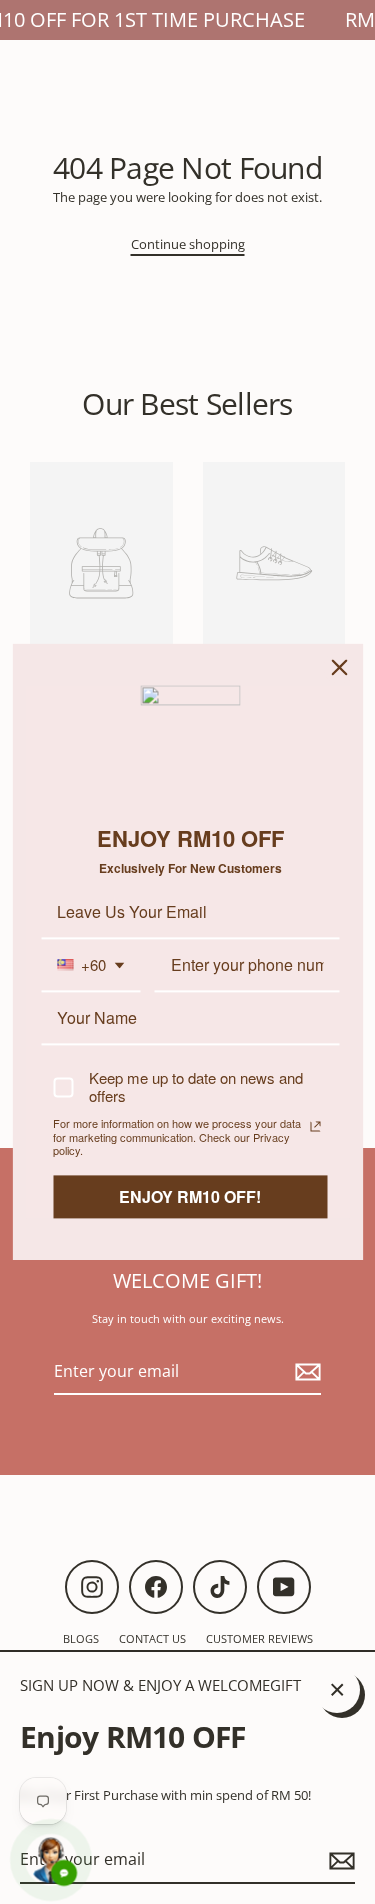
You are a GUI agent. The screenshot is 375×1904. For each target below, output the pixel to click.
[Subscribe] (339, 1860)
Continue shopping (188, 244)
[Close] (339, 667)
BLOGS (81, 1638)
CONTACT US (152, 1638)
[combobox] (90, 965)
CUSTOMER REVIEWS (259, 1638)
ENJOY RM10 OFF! (190, 1196)
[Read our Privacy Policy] (315, 1127)
